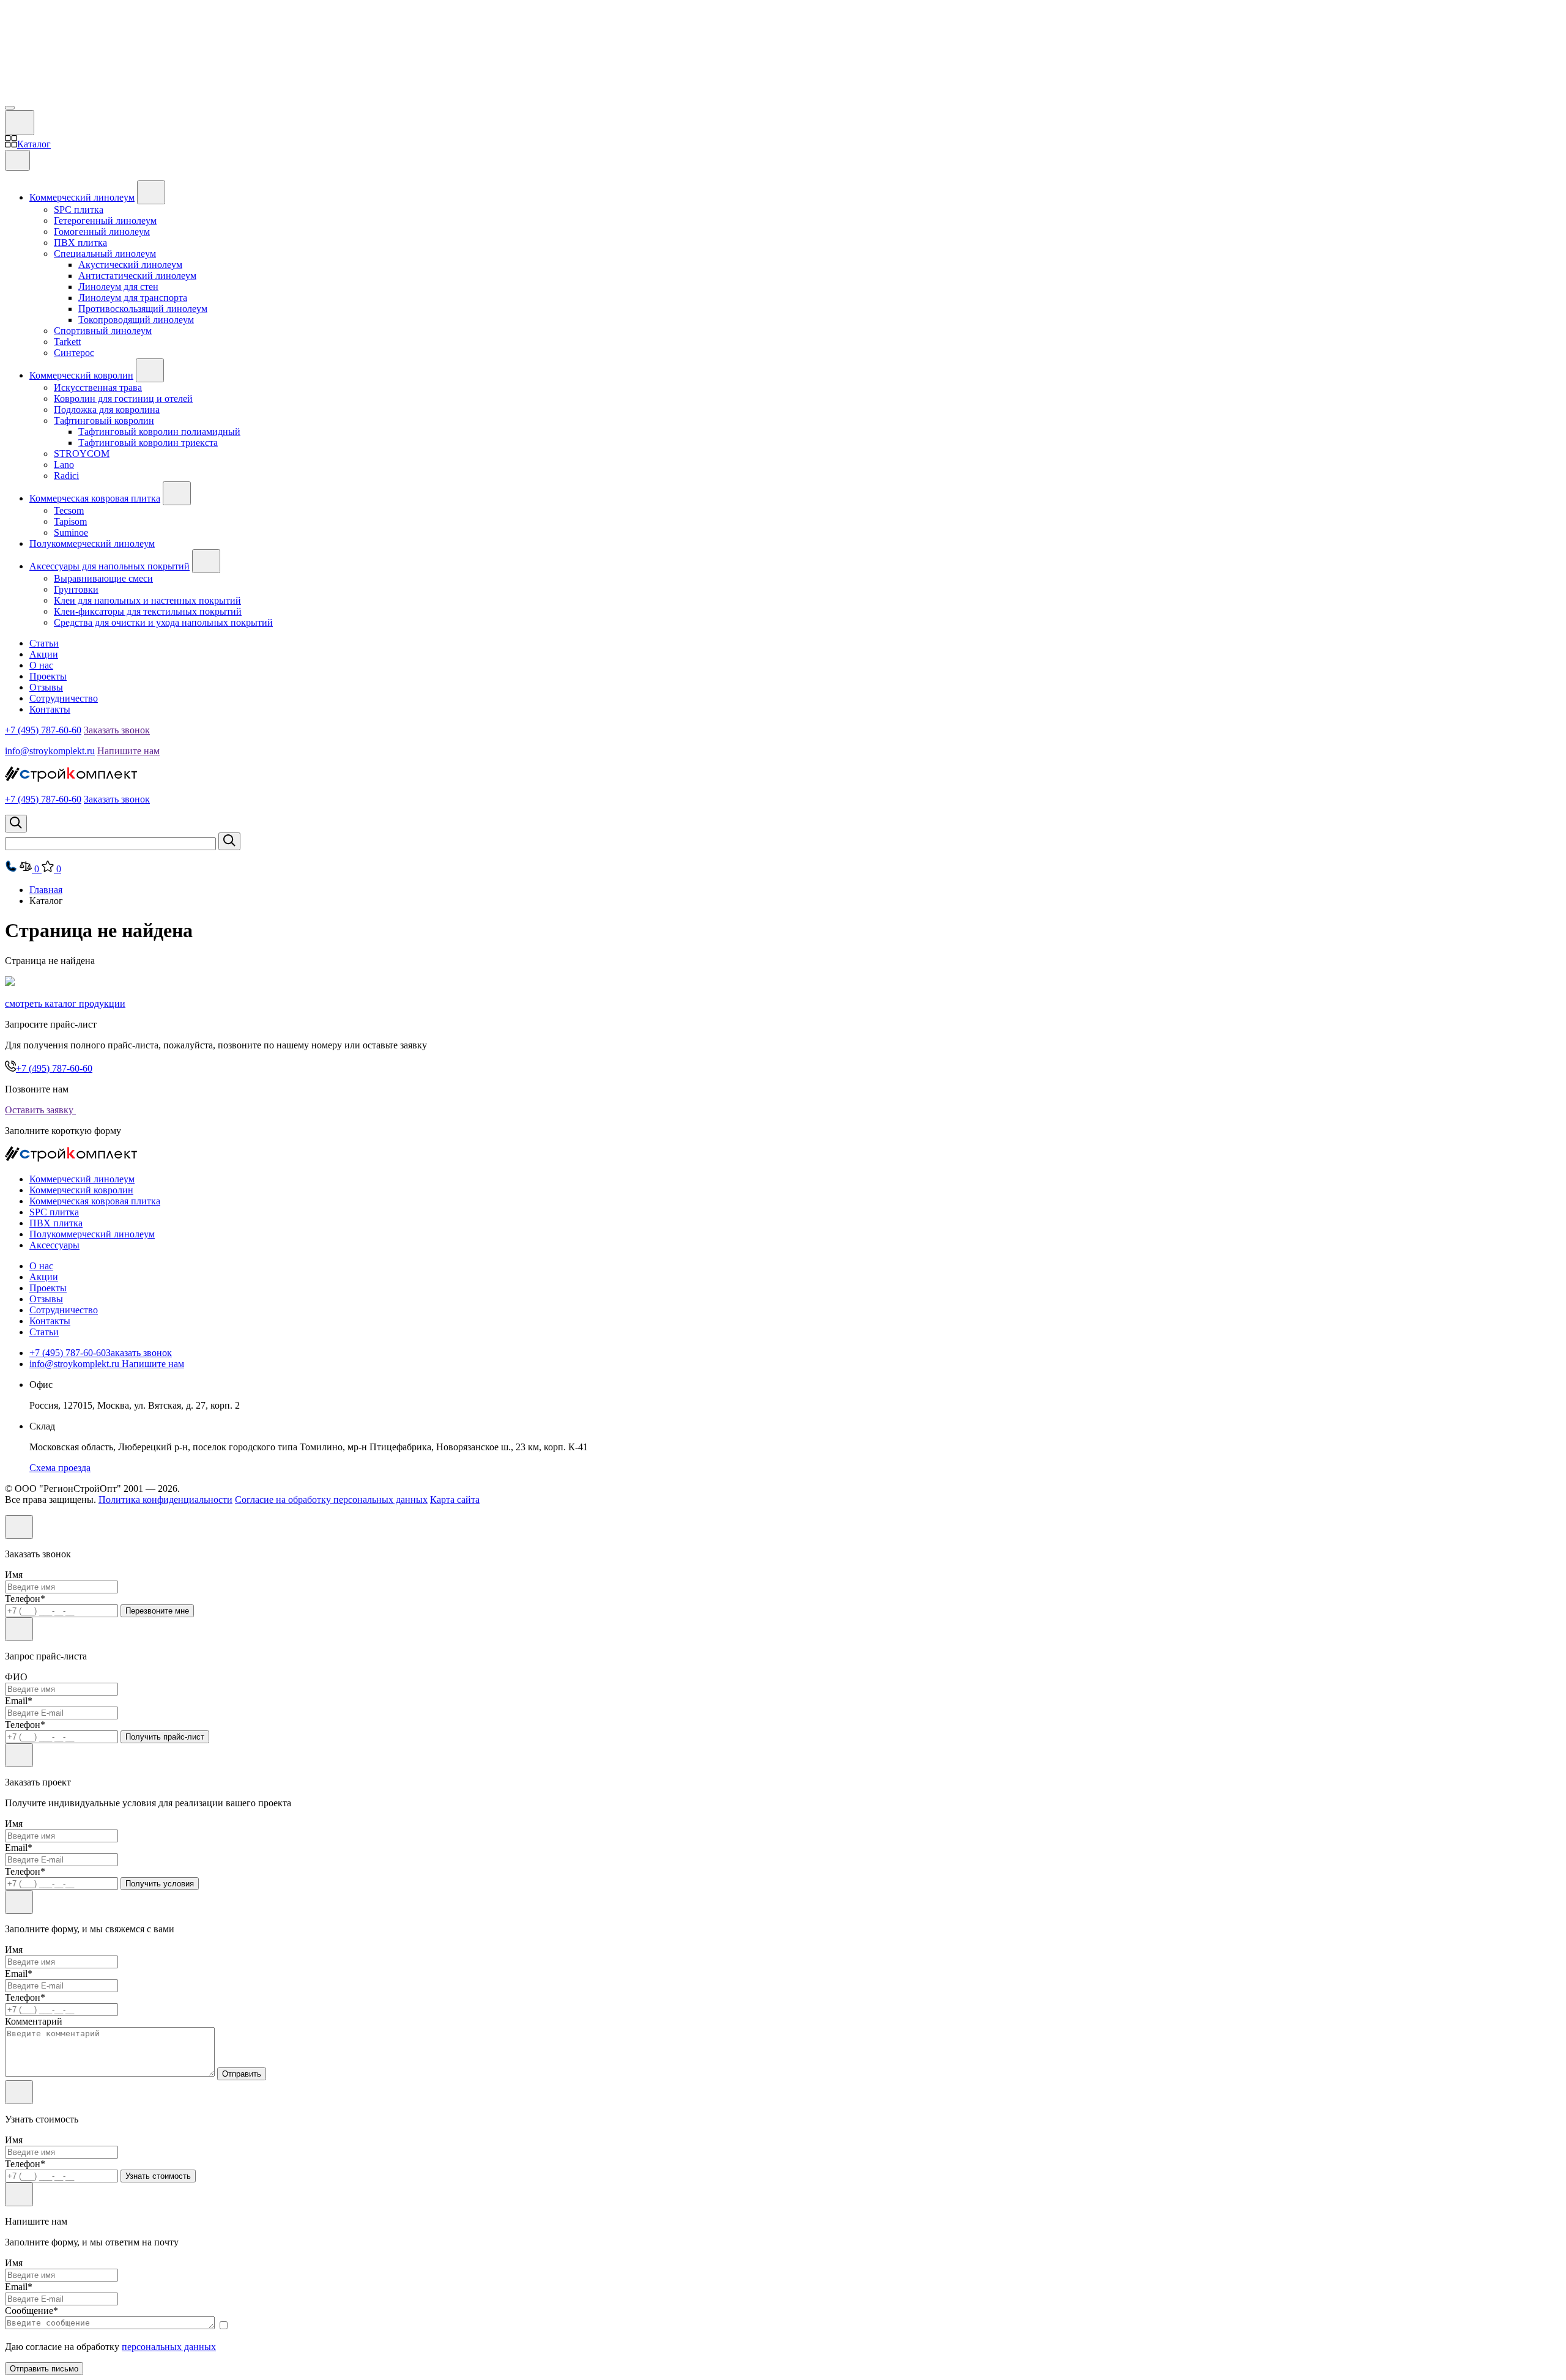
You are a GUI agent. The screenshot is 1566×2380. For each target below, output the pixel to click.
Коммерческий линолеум (82, 197)
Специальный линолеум (105, 254)
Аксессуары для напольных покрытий (109, 566)
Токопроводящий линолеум (136, 320)
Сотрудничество (64, 698)
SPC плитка (79, 209)
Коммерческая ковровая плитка (95, 498)
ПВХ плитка (80, 243)
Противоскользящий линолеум (143, 309)
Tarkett (67, 342)
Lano (64, 465)
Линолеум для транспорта (133, 298)
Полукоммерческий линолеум (92, 543)
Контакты (50, 709)
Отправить (242, 2074)
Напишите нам (128, 751)
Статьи (44, 643)
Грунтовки (76, 589)
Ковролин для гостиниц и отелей (123, 399)
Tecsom (69, 510)
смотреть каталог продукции (65, 1003)
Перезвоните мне (157, 1611)
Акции (44, 654)
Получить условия (160, 1884)
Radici (66, 476)
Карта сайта (455, 1500)
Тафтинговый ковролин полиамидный (159, 432)
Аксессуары (54, 1245)
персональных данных (169, 2347)
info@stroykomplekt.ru (50, 751)
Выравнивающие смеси (103, 578)
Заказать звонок (117, 730)
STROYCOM (82, 454)
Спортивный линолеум (103, 331)
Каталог (34, 144)
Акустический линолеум (130, 265)
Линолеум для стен (118, 287)
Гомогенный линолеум (102, 232)
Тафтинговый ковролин (104, 421)
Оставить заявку (40, 1110)
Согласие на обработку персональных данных (331, 1500)
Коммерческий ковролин (81, 375)
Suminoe (71, 532)
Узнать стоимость (158, 2176)
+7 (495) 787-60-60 (43, 730)
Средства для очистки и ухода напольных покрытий (163, 622)
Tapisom (70, 521)
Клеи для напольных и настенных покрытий (147, 600)
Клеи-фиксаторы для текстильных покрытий (148, 611)
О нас (41, 665)
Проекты (48, 676)
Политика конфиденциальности (165, 1500)
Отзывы (46, 687)
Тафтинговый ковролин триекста (148, 443)
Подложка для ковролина (107, 410)
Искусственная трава (98, 387)
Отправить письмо (44, 2369)
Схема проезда (60, 1468)
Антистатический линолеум (137, 276)
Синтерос (74, 353)
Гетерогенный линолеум (105, 221)
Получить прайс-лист (165, 1737)
